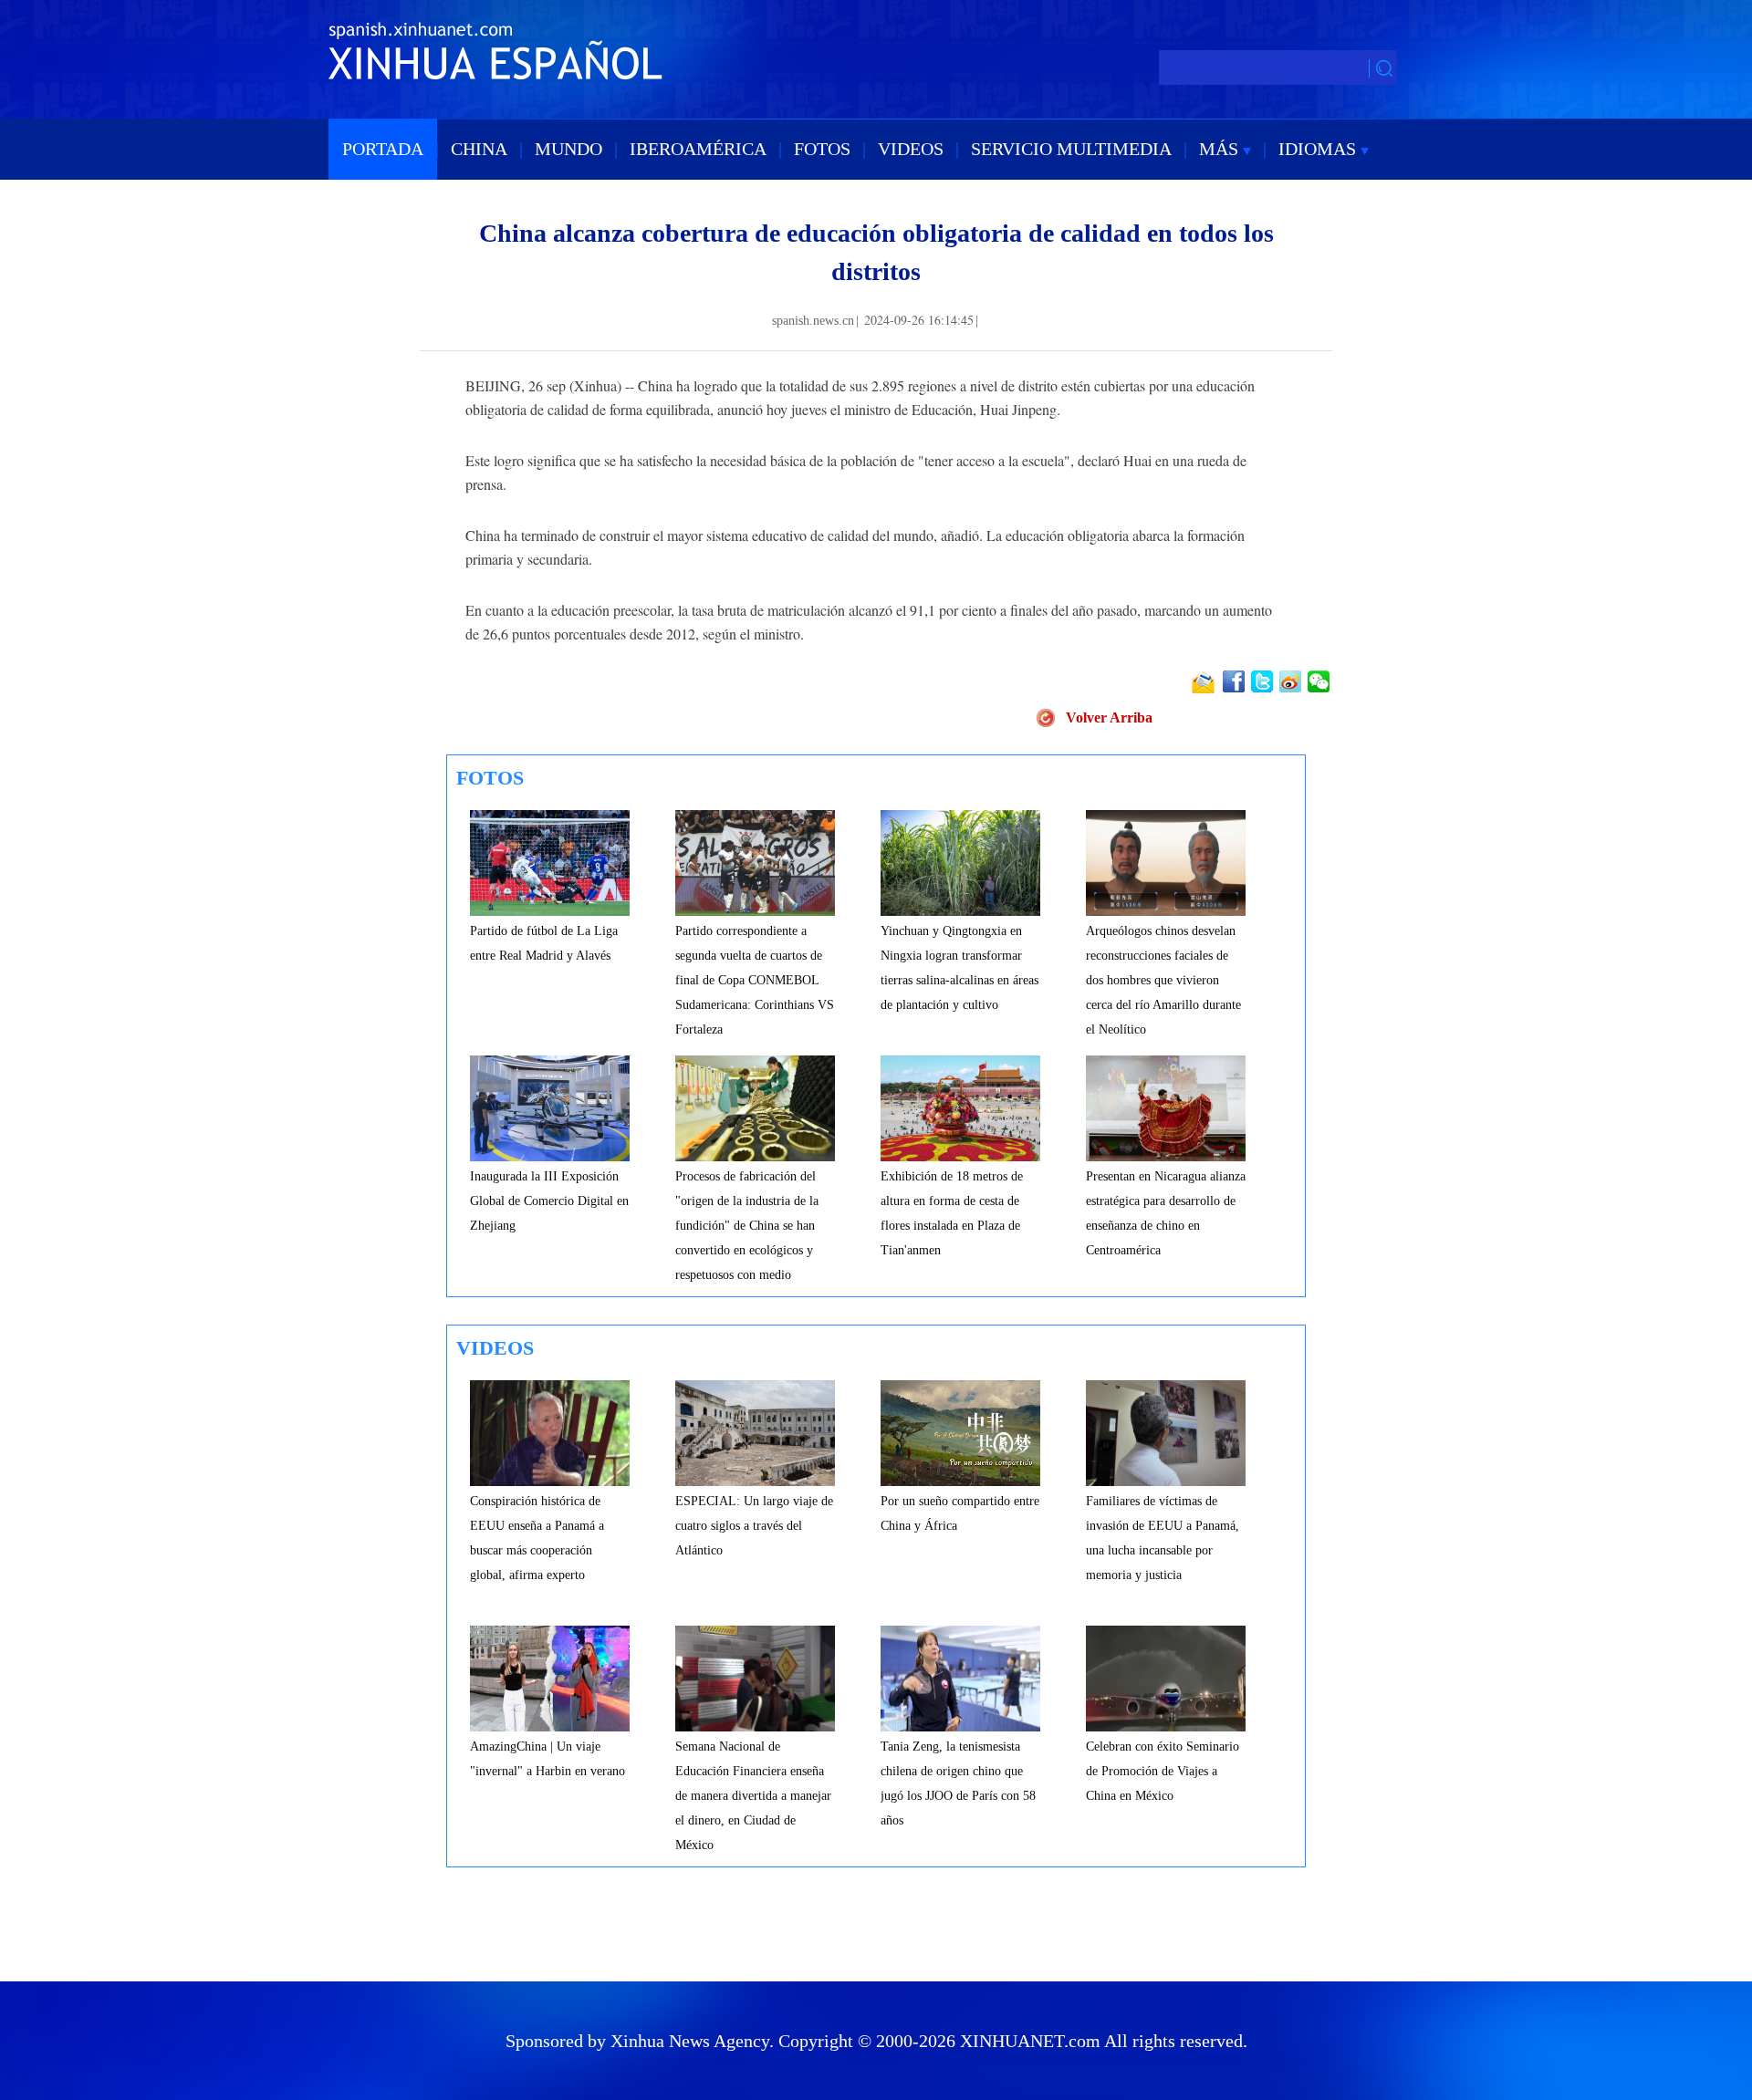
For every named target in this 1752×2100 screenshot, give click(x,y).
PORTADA (383, 149)
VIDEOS (911, 149)
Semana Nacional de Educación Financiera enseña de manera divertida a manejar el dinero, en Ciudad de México (753, 1796)
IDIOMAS (1319, 149)
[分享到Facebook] (1235, 681)
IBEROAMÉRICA (698, 149)
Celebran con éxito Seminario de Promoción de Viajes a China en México (1163, 1771)
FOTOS (822, 149)
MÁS (1221, 149)
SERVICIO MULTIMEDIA (1071, 149)
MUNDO (568, 149)
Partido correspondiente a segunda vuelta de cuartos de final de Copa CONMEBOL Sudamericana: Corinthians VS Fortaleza (755, 980)
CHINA (479, 149)
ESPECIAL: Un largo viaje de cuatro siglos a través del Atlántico (754, 1526)
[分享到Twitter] (1263, 681)
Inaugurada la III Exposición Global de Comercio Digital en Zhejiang (549, 1201)
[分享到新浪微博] (1292, 681)
